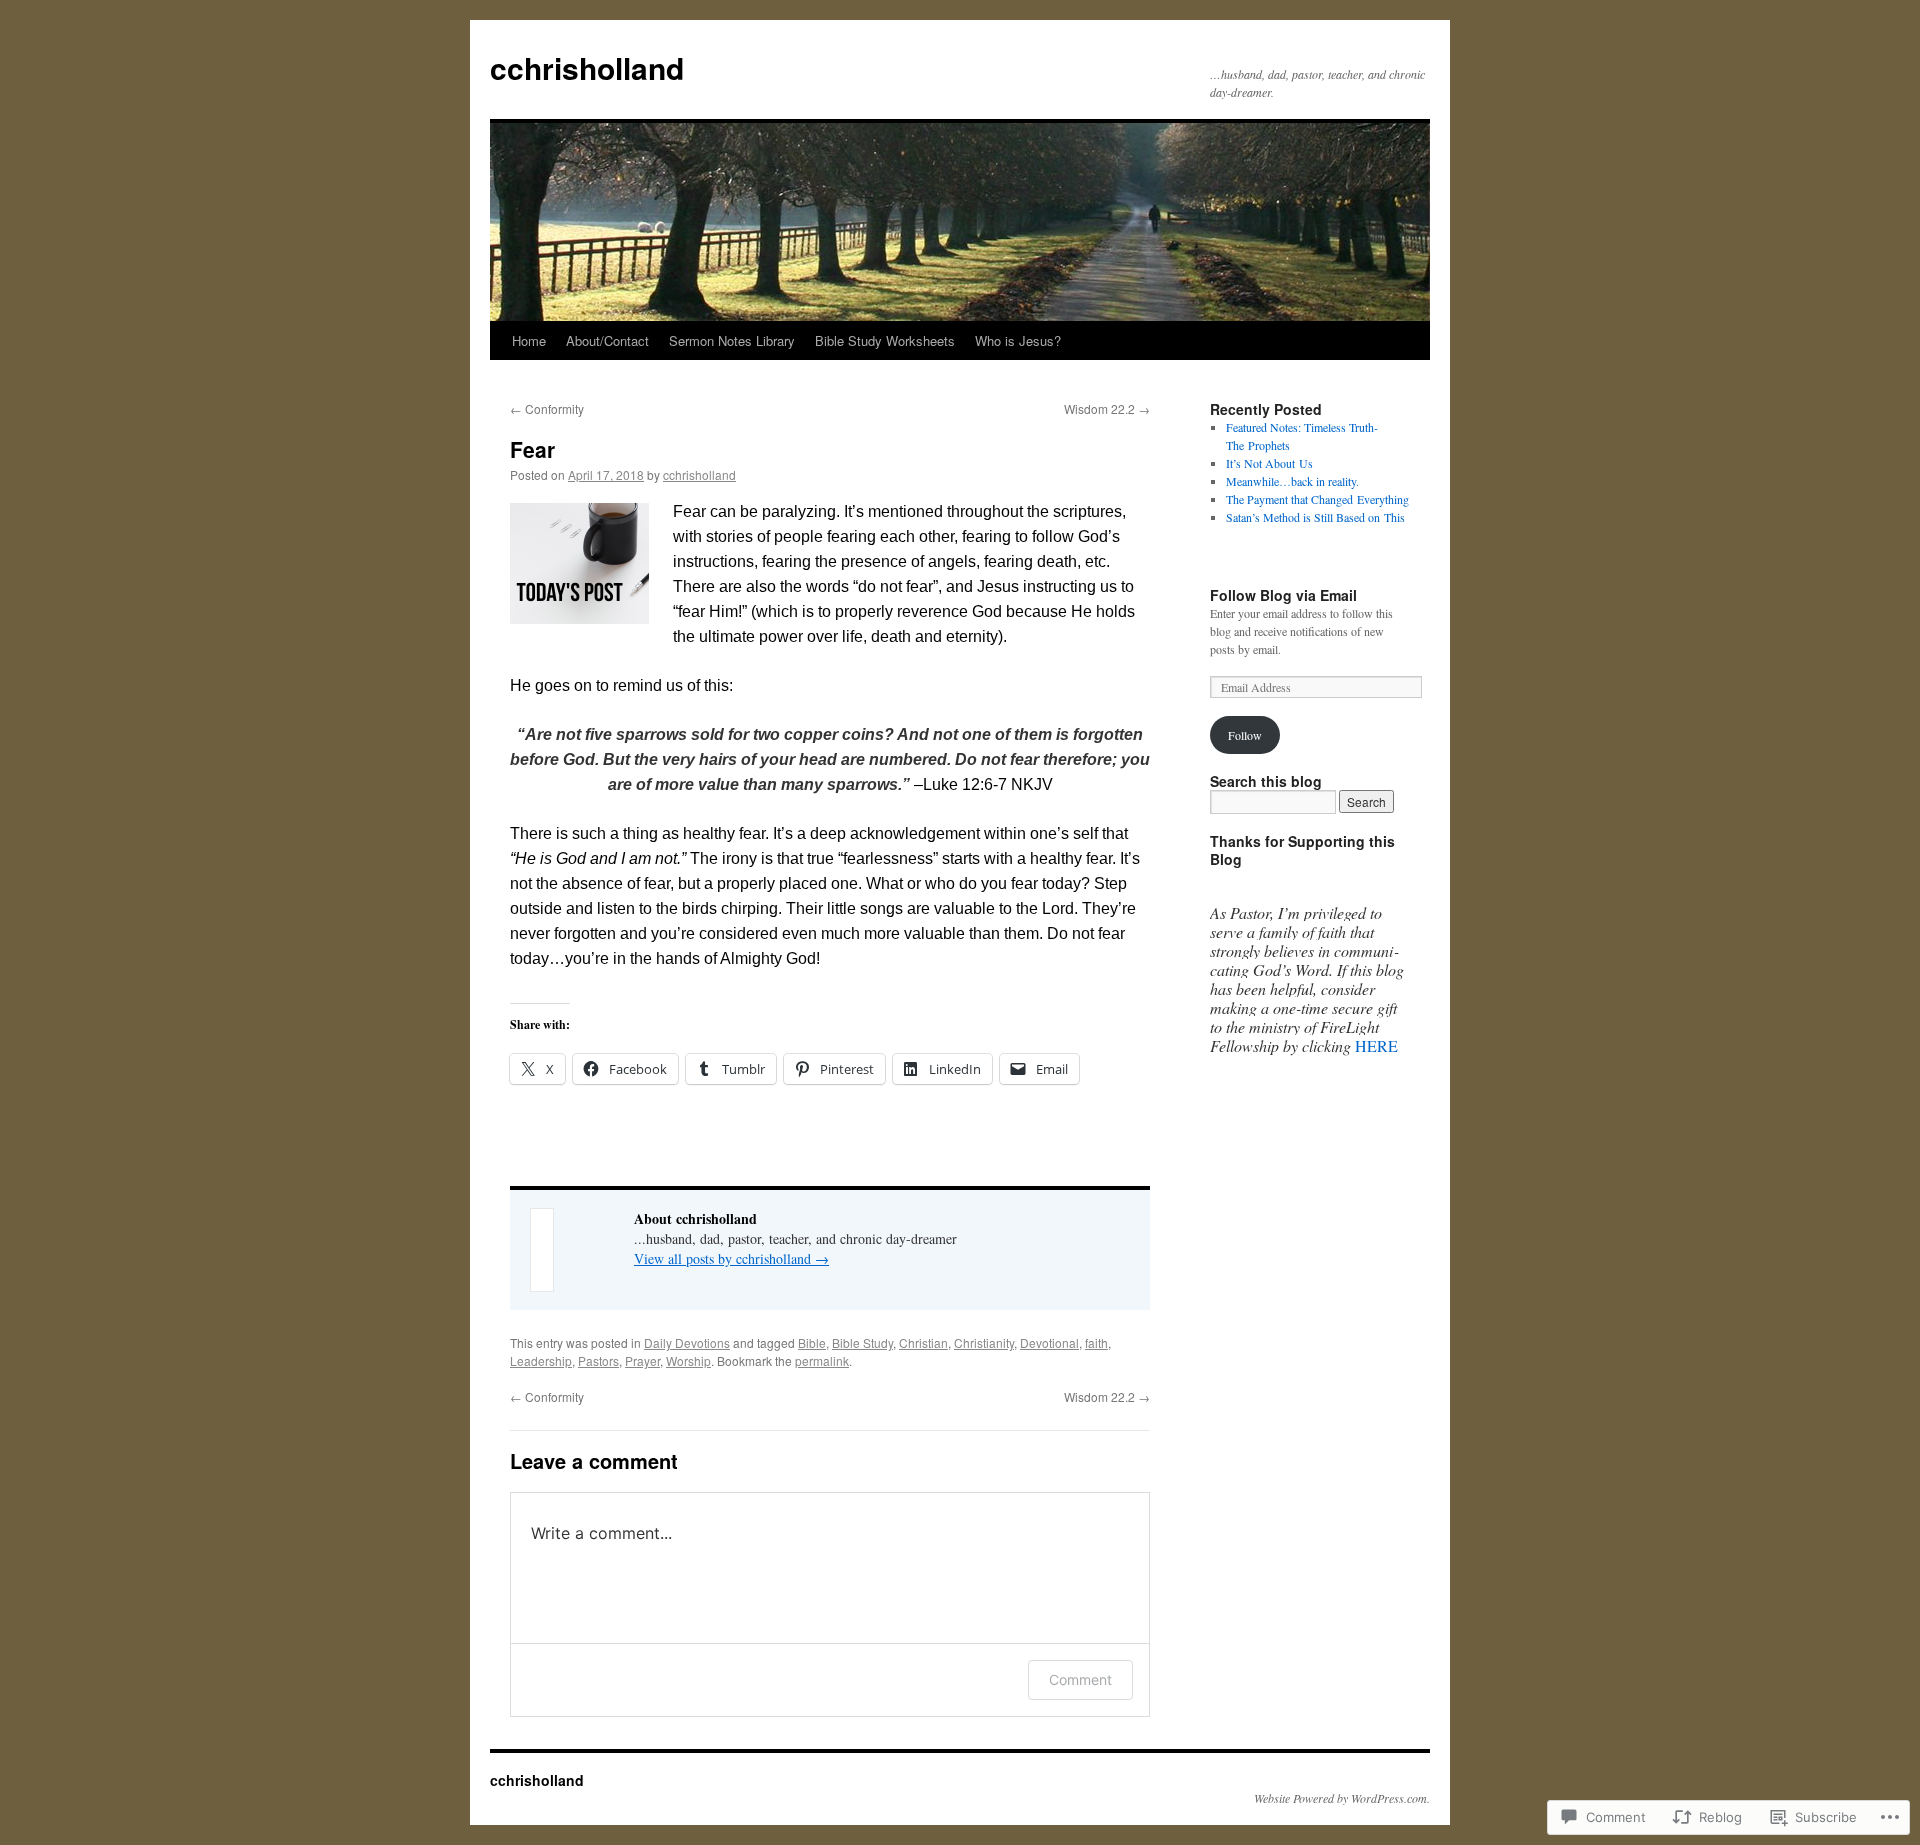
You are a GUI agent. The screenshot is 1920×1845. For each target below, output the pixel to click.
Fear (532, 449)
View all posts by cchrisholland (731, 1258)
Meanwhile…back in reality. (1292, 481)
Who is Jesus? (1018, 340)
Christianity (984, 1342)
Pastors (598, 1360)
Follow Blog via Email (1283, 595)
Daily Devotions (687, 1342)
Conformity (547, 408)
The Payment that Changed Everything (1317, 499)
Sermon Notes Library (732, 340)
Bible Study (862, 1342)
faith (1096, 1342)
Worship (688, 1360)
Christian (923, 1342)
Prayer (642, 1360)
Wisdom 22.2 (1107, 408)
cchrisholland (587, 67)
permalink (822, 1360)
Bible (812, 1342)
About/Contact (607, 340)
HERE (1376, 1045)
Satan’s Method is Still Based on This (1315, 517)
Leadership (541, 1360)
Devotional (1049, 1342)
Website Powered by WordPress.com (1340, 1798)
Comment (1080, 1679)
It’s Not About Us (1269, 463)
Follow (1245, 735)
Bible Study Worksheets (885, 340)
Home (529, 340)
